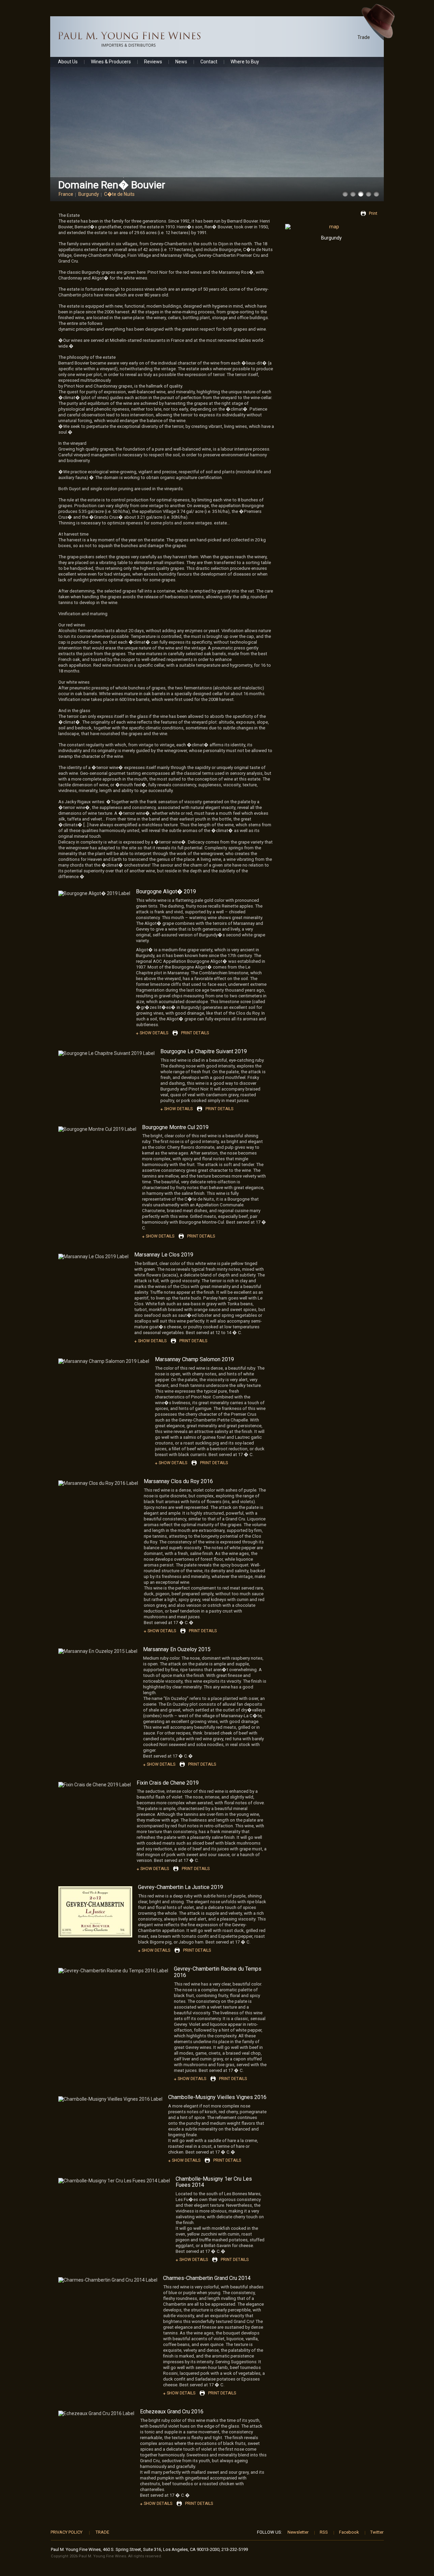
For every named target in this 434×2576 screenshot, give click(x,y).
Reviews (153, 62)
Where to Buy (245, 62)
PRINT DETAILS (195, 1033)
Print (373, 213)
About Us (68, 62)
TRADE (102, 2532)
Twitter (377, 2532)
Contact (209, 62)
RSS (324, 2532)
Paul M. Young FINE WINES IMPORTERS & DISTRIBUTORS (129, 39)
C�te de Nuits (119, 194)
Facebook (349, 2532)
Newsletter (298, 2532)
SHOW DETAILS (154, 1033)
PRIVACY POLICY (66, 2532)
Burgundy (89, 194)
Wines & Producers (111, 62)
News (181, 62)
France (66, 194)
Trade (364, 37)
